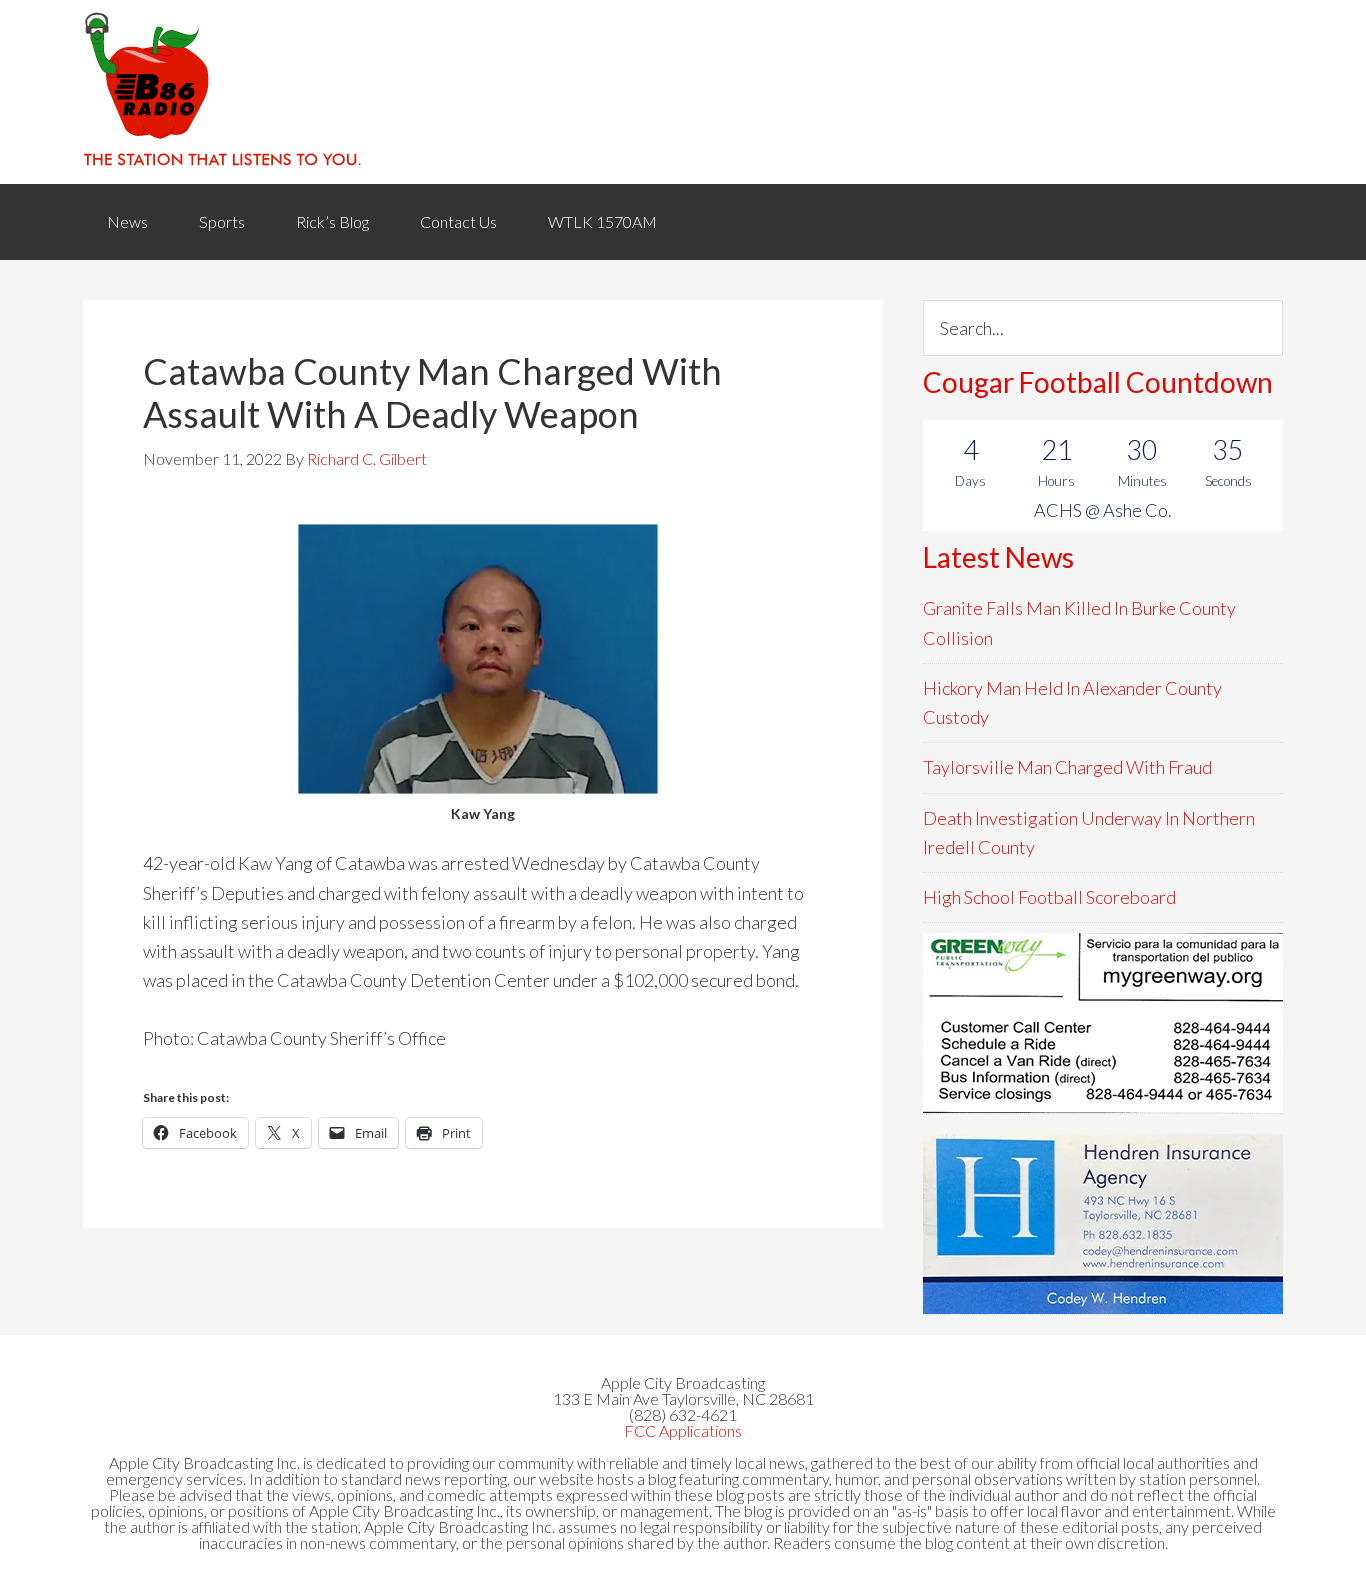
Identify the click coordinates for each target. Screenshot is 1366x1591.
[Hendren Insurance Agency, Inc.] (1103, 1224)
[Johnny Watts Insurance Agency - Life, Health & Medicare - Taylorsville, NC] (1103, 1023)
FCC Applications (683, 1430)
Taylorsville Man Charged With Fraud (1067, 767)
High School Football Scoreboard (1049, 897)
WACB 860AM (683, 92)
